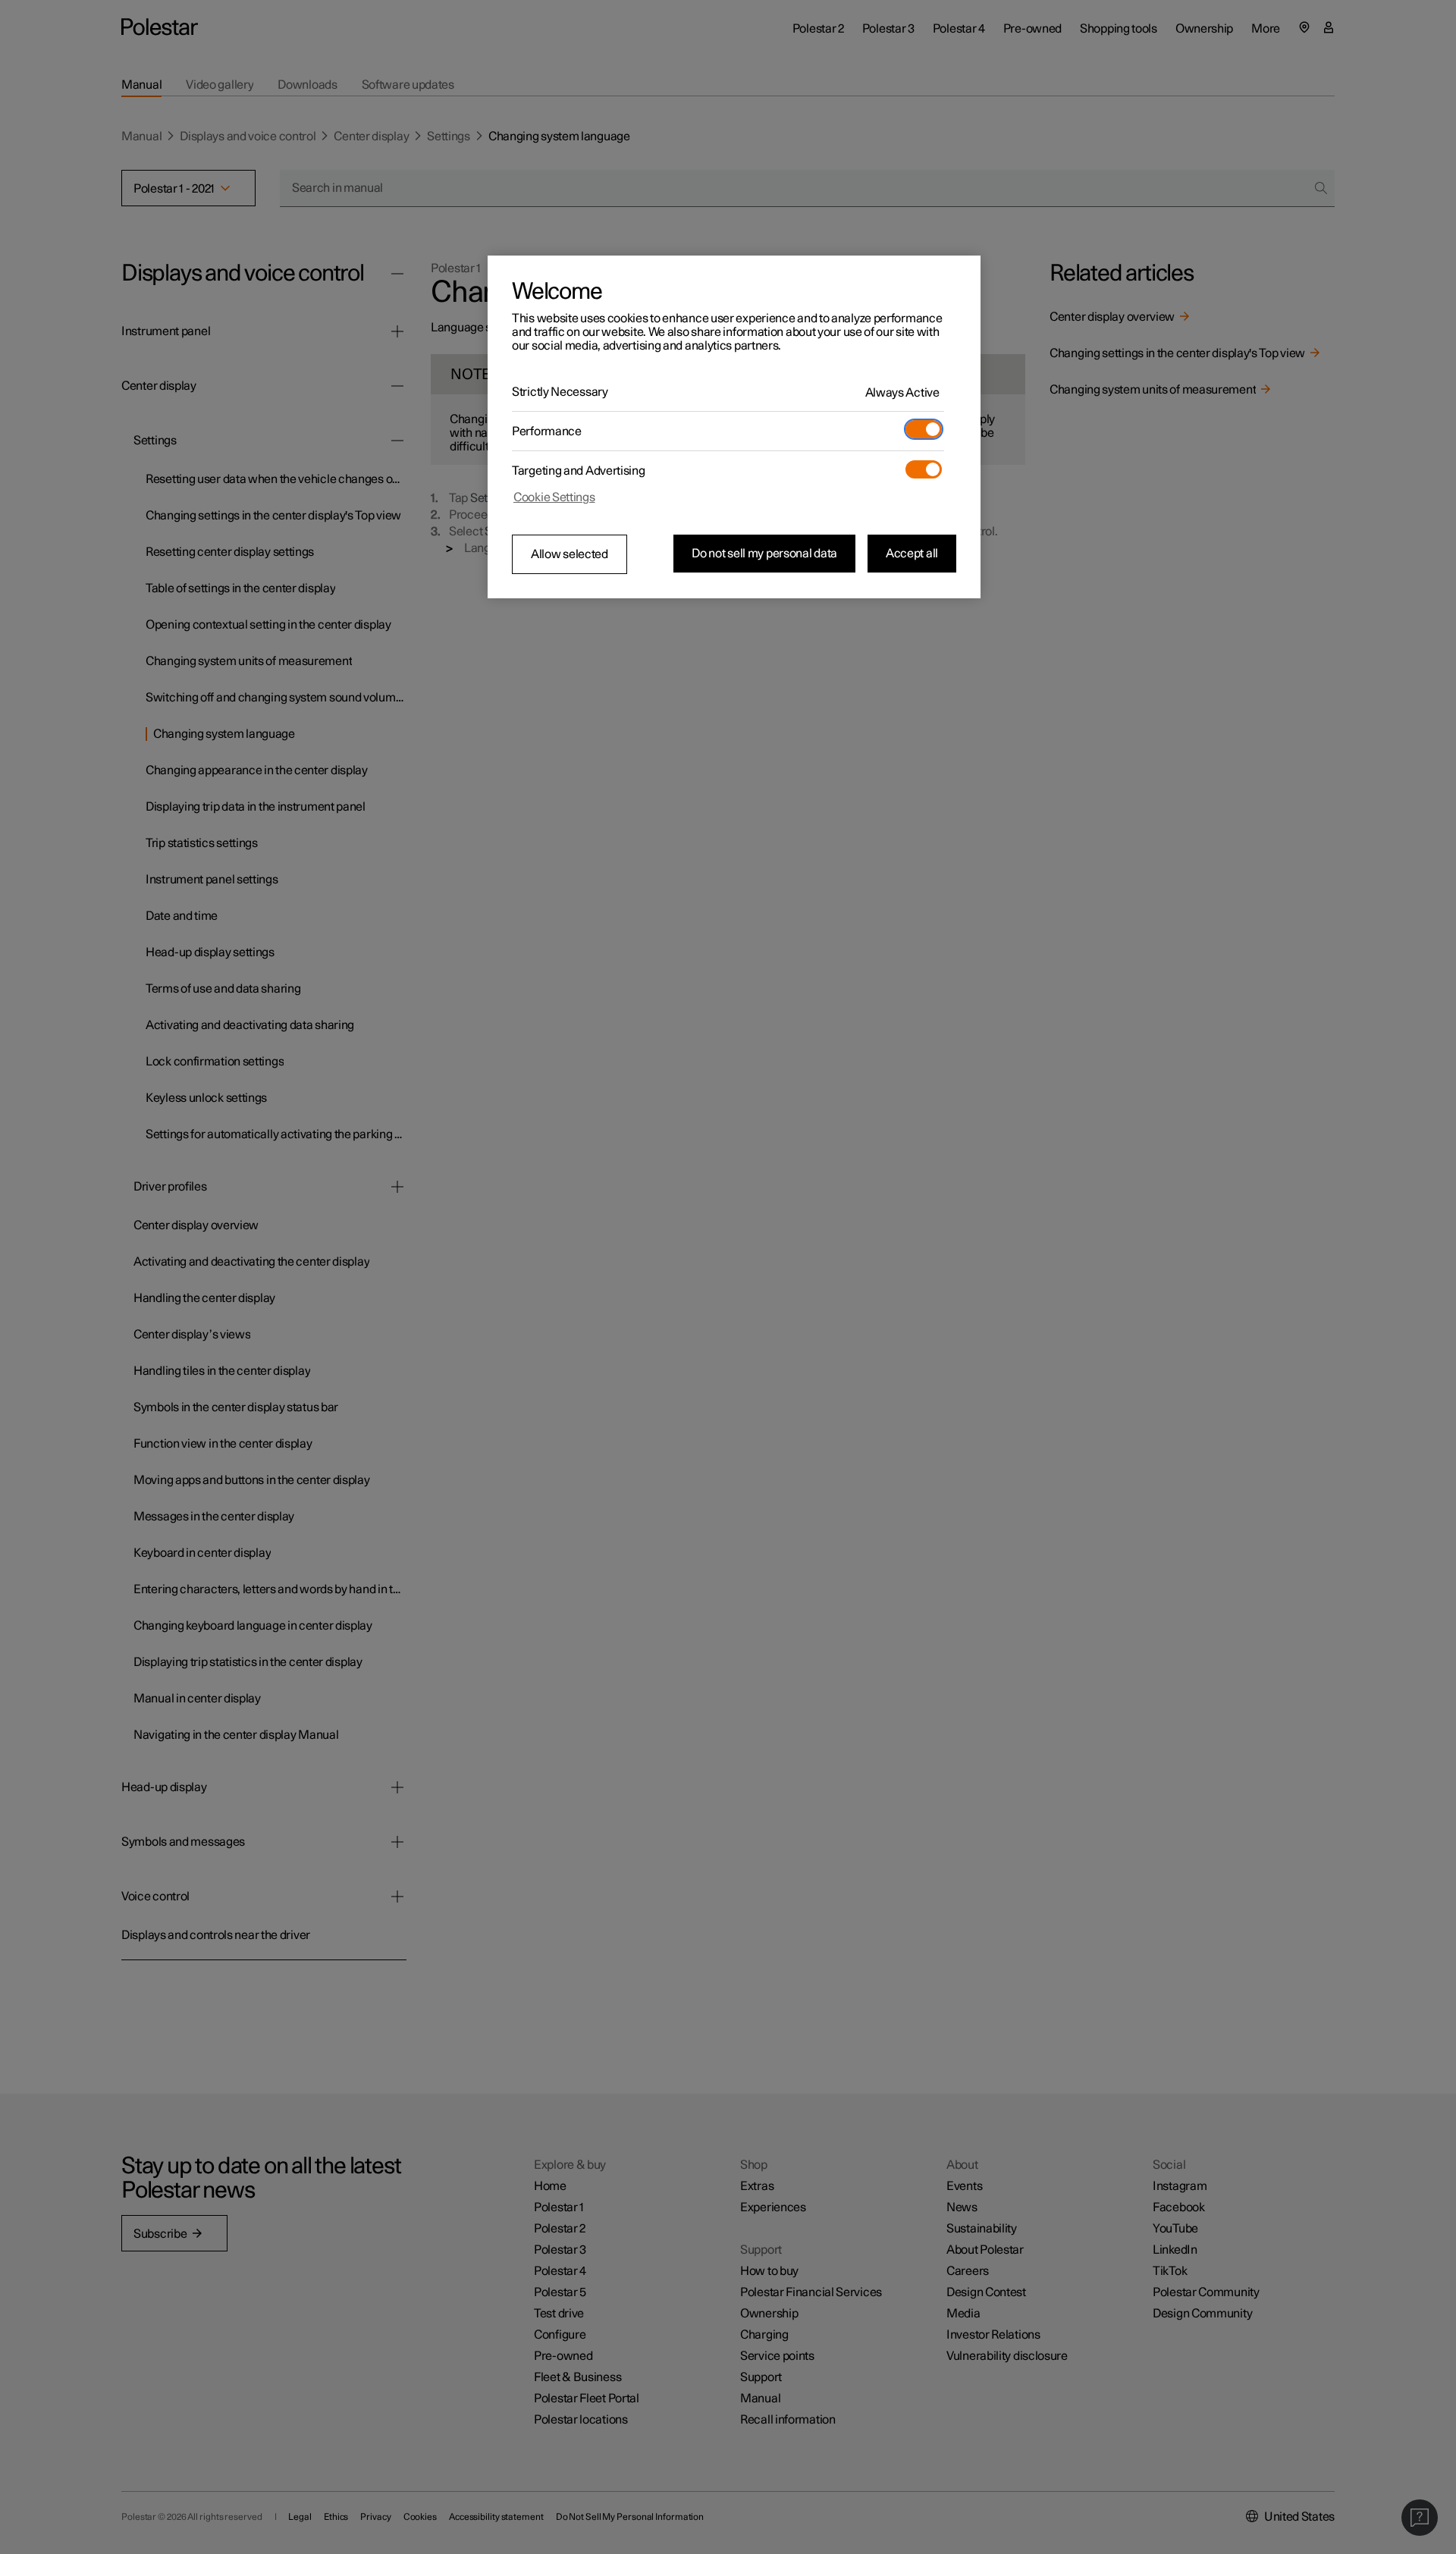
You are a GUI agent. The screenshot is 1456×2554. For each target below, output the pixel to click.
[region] (734, 427)
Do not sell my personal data (764, 554)
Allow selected (570, 554)
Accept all (912, 554)
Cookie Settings (554, 497)
